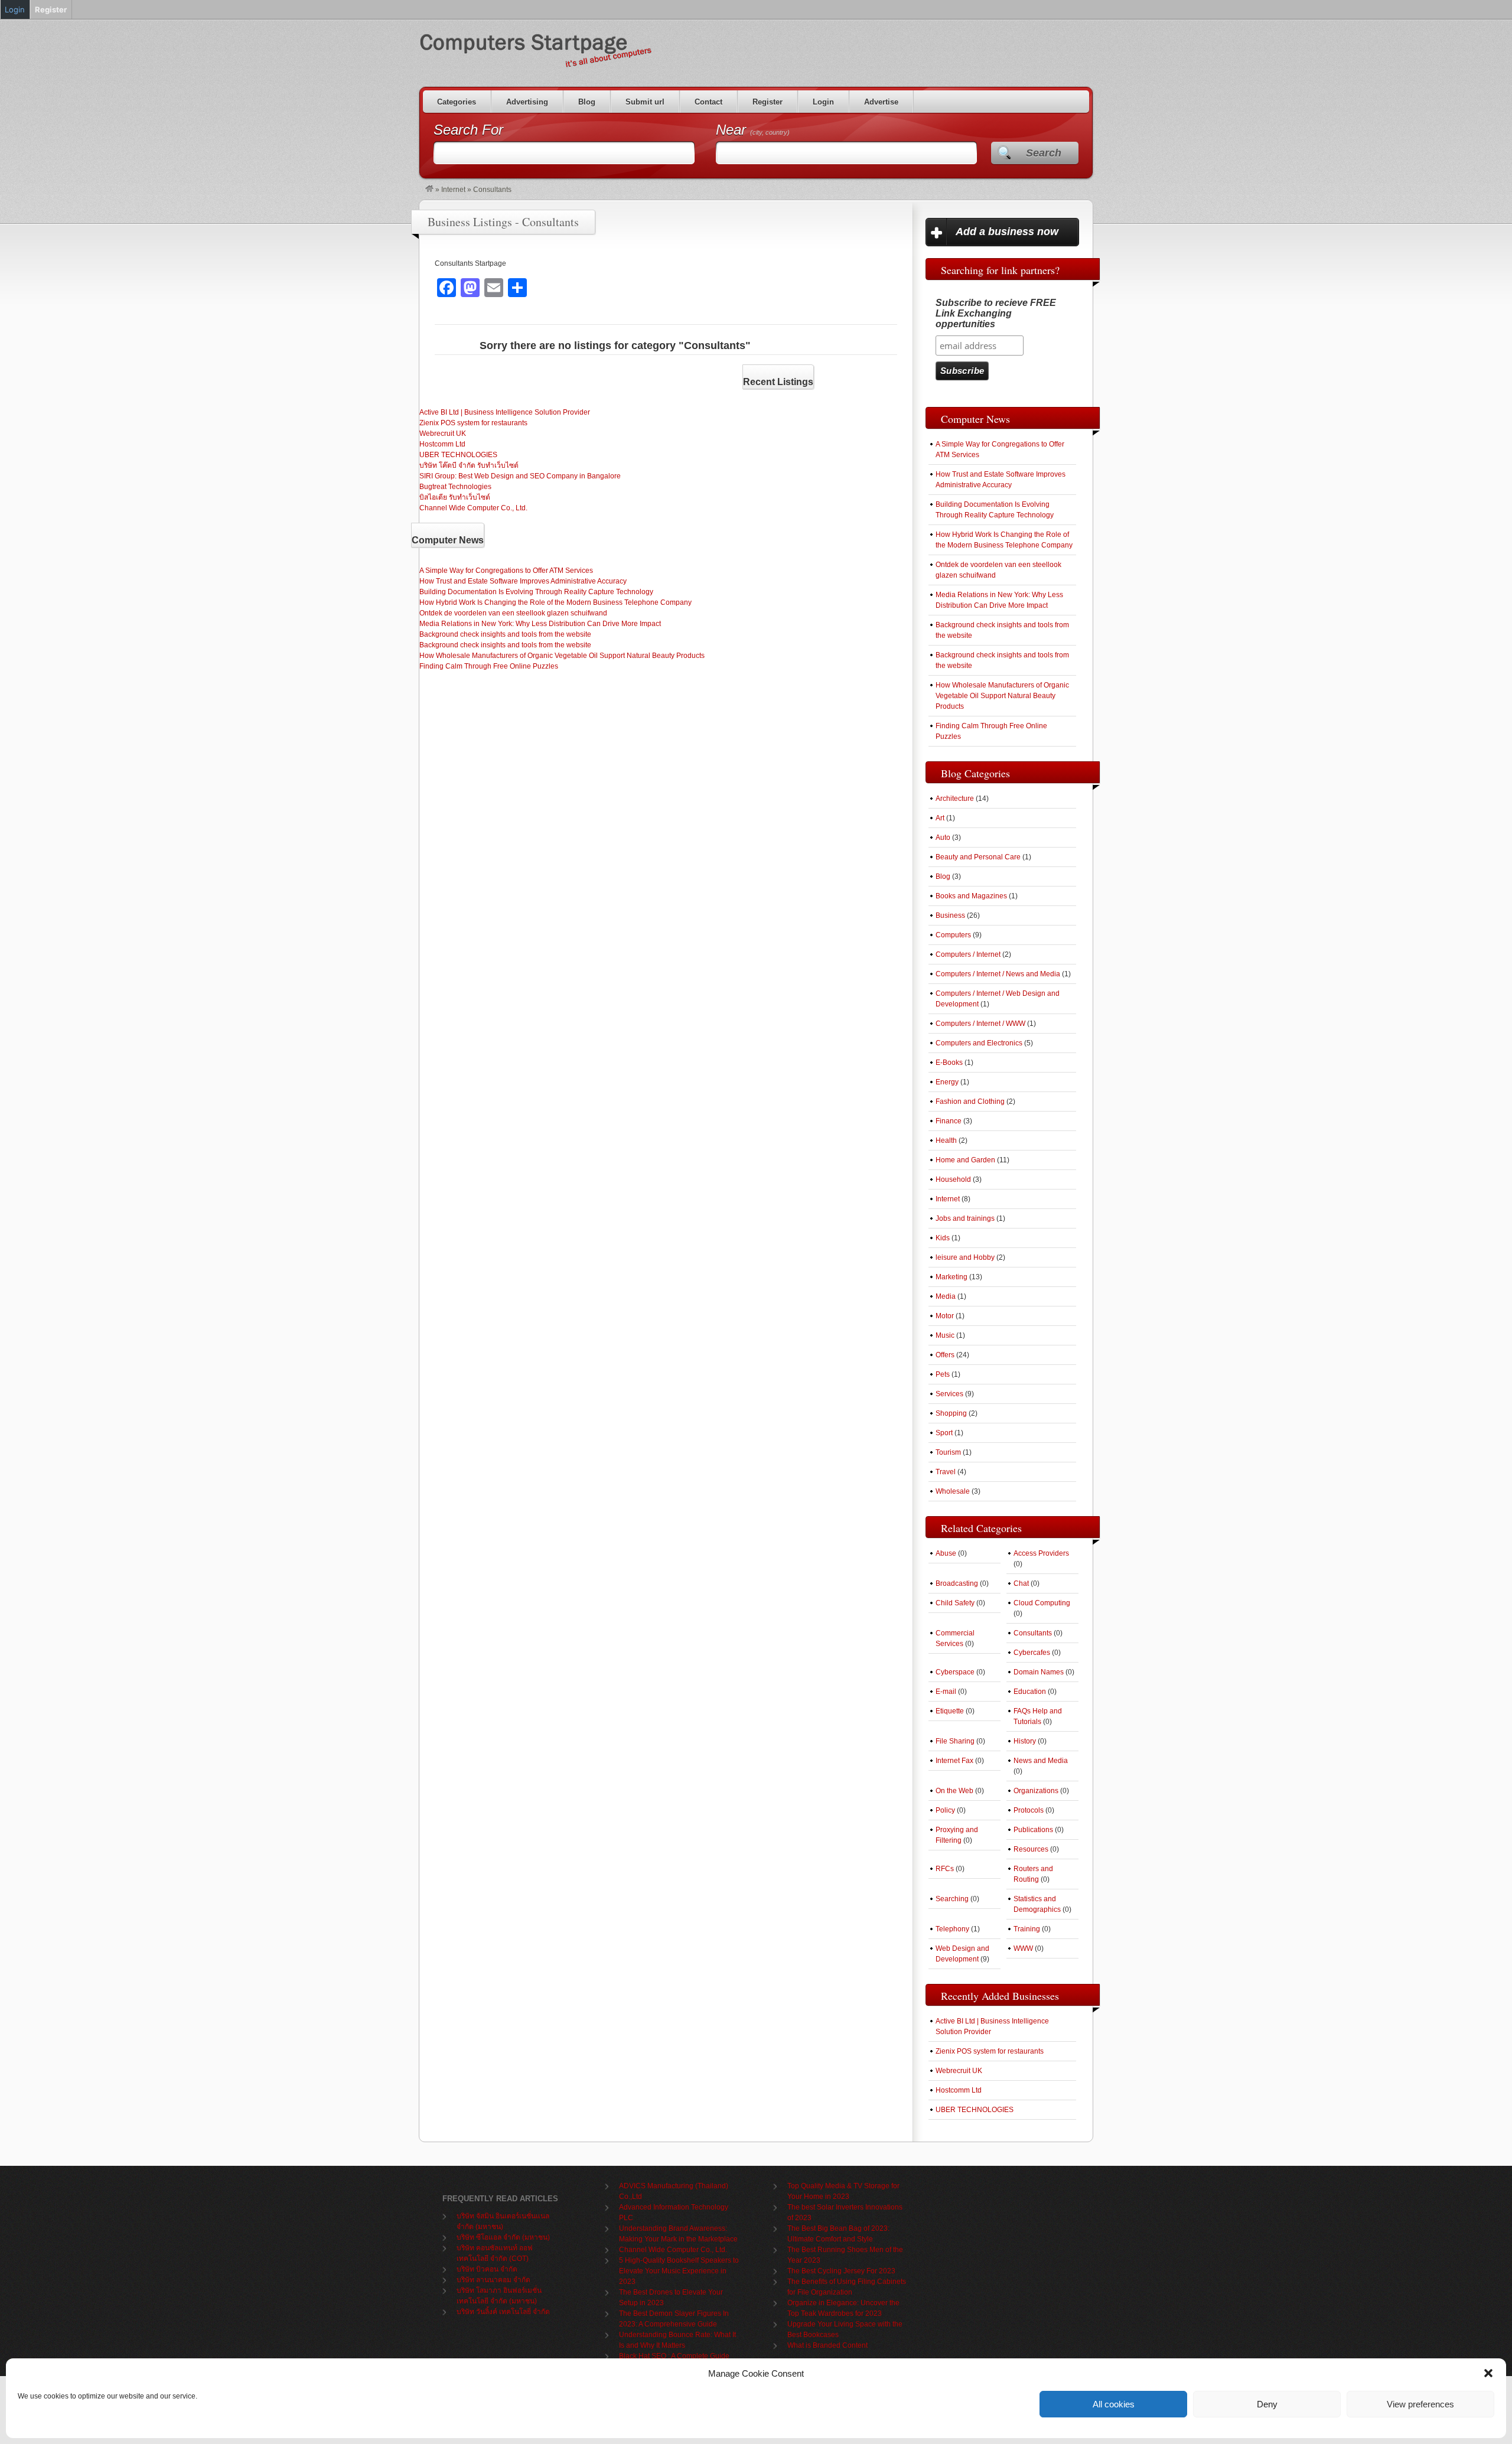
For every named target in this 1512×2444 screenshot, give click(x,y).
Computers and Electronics (979, 1043)
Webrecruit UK (443, 434)
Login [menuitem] (15, 9)
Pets (943, 1374)
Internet (453, 190)
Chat (1021, 1583)
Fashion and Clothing (970, 1102)
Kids (943, 1238)
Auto (943, 838)
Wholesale (953, 1491)
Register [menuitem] (51, 9)
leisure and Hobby (965, 1257)
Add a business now (1007, 232)
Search (1044, 153)
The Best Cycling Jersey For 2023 (841, 2271)
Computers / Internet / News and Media (998, 974)
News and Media (1041, 1761)
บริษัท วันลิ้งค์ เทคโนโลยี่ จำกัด (503, 2312)
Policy (945, 1810)
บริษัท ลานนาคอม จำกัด (493, 2280)
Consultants (1033, 1633)
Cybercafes (1032, 1653)
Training (1027, 1929)
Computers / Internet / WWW (980, 1024)
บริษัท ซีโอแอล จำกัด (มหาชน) (503, 2237)
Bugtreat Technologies (455, 487)
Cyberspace (955, 1672)
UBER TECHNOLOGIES (458, 455)
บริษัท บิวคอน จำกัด (487, 2269)
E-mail (946, 1692)
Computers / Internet (968, 954)
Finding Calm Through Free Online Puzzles (489, 666)
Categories (457, 102)
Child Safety (955, 1603)
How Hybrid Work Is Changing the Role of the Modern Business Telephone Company (555, 602)
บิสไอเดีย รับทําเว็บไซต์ (455, 497)
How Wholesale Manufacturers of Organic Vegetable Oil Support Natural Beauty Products (562, 656)
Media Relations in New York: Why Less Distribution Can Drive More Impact (540, 624)
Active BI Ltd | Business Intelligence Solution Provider (505, 412)
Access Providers (1041, 1553)
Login (823, 102)
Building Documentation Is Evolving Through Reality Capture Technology (536, 592)
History (1025, 1741)
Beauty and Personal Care (978, 857)
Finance (949, 1121)
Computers (953, 935)
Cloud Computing (1042, 1603)
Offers (945, 1355)
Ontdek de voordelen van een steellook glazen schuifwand (513, 613)
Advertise (881, 102)
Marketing (951, 1277)
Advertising (527, 102)
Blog (587, 102)
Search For (468, 130)
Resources (1031, 1849)
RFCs (945, 1869)
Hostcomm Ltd (442, 444)
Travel (946, 1472)
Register (768, 102)
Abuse (946, 1553)
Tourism (948, 1452)
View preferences (1420, 2404)
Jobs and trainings (965, 1218)
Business (950, 915)
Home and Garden (965, 1160)
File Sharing (955, 1741)
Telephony (952, 1929)
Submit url (645, 102)
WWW (1023, 1948)
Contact (708, 102)
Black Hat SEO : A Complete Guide (674, 2356)
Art (940, 818)
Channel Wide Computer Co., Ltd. (473, 508)
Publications (1033, 1830)
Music (945, 1335)
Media (946, 1296)
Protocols (1029, 1810)
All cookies (1114, 2404)
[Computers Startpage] (429, 190)
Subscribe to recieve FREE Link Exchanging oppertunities (996, 313)
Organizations (1036, 1791)
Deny (1267, 2404)
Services (949, 1394)
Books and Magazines (971, 896)
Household (953, 1179)
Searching (952, 1899)
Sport (944, 1433)
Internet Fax (954, 1761)
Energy (947, 1082)
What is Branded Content (827, 2345)
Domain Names (1039, 1672)
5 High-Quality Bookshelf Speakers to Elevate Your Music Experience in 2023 (679, 2271)
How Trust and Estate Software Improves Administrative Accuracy (523, 581)
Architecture (955, 799)
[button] (1488, 2373)
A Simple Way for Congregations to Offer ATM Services (506, 571)
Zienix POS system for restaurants (473, 423)
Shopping (951, 1413)
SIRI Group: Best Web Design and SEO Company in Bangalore (520, 476)
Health (946, 1140)
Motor (945, 1316)
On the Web (954, 1791)
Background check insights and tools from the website (505, 634)
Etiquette (950, 1711)
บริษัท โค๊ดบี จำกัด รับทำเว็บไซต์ (469, 465)
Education (1030, 1692)
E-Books (949, 1063)
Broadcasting (957, 1583)
